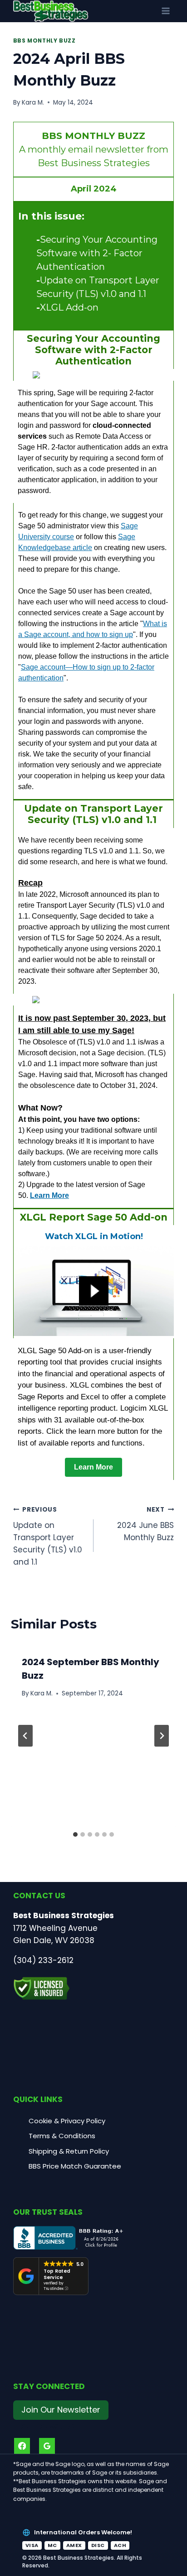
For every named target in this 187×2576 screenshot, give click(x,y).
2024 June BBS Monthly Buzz (145, 1524)
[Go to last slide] (25, 1736)
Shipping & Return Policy (69, 2151)
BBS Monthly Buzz (44, 41)
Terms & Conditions (62, 2136)
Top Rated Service (57, 2274)
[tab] (75, 1834)
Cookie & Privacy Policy (67, 2121)
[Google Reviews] (47, 2446)
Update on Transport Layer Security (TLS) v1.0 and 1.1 (48, 1536)
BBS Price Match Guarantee (75, 2166)
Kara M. (33, 103)
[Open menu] (165, 11)
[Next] (162, 1736)
